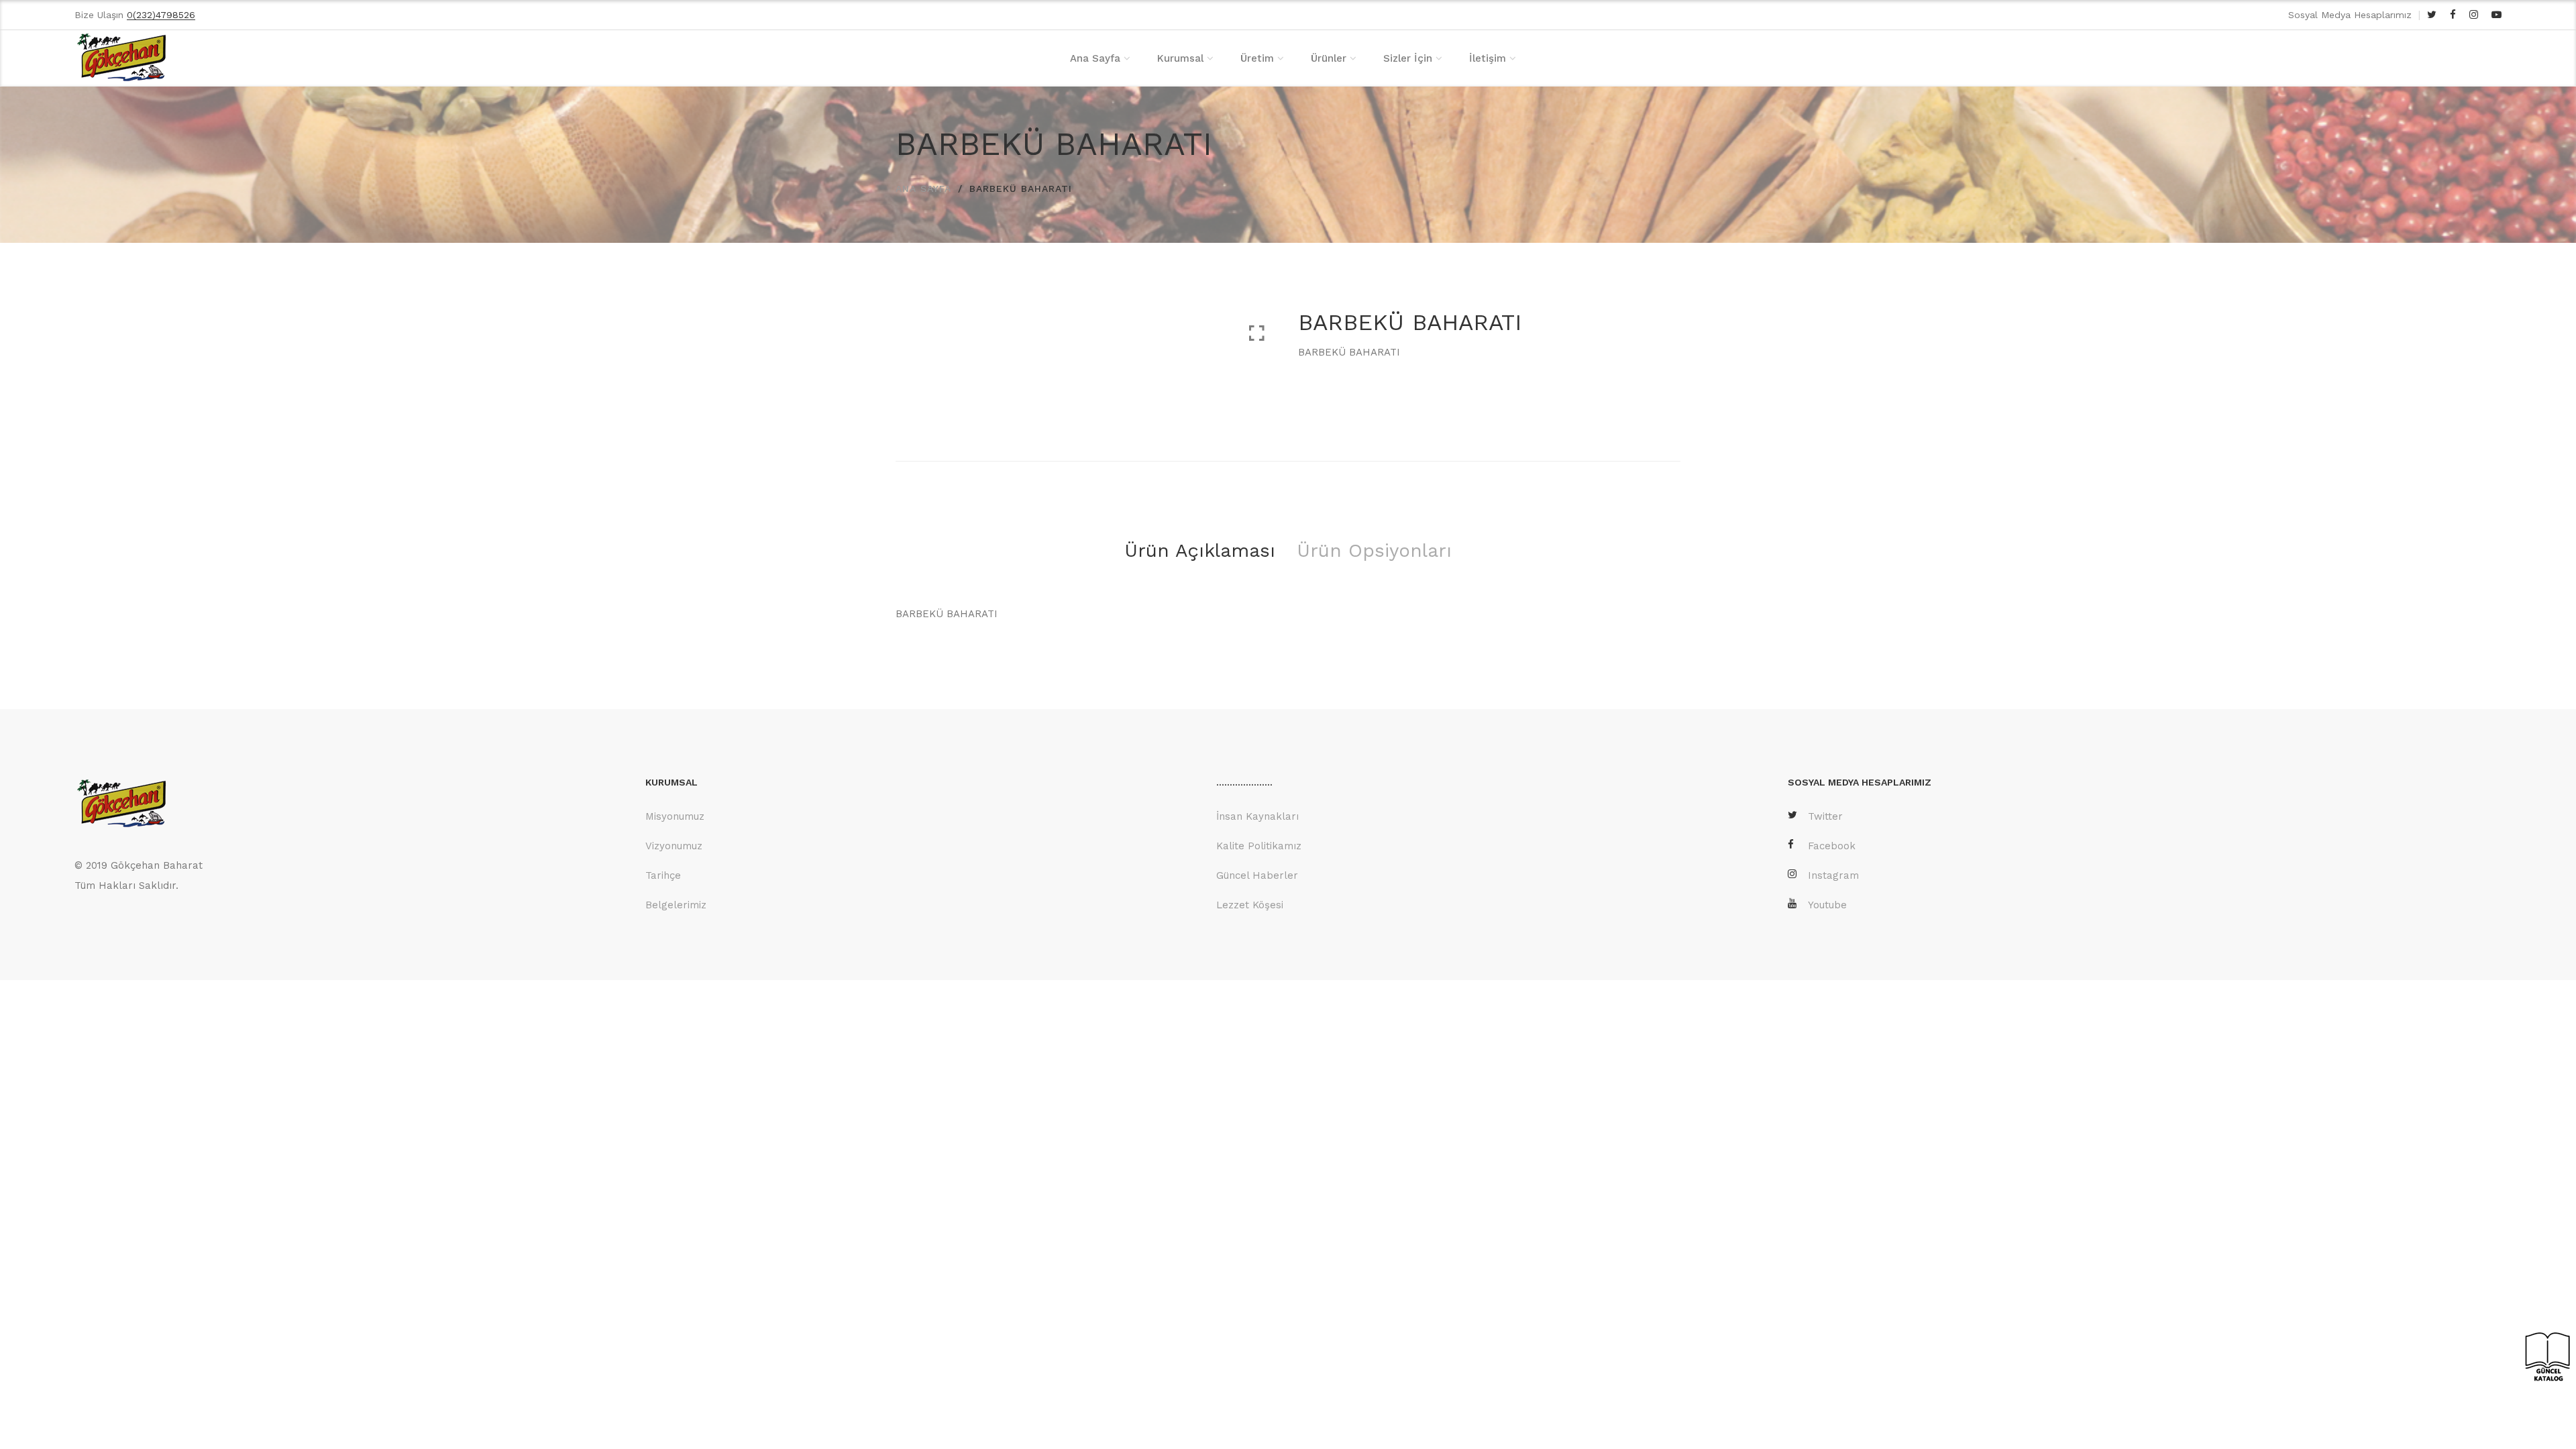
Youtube (1827, 905)
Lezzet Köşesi (1250, 905)
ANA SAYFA (923, 189)
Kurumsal (1180, 58)
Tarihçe (663, 875)
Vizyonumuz (674, 846)
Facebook (1832, 846)
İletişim (1488, 58)
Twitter (1825, 816)
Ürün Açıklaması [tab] (1200, 550)
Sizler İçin (1408, 58)
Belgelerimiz (676, 905)
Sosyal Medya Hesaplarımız (2350, 15)
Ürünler (1329, 58)
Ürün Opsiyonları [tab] (1374, 550)
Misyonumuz (675, 816)
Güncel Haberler (1257, 875)
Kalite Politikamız (1259, 846)
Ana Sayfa (1095, 58)
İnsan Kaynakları (1257, 816)
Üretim (1257, 58)
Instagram (1833, 875)
